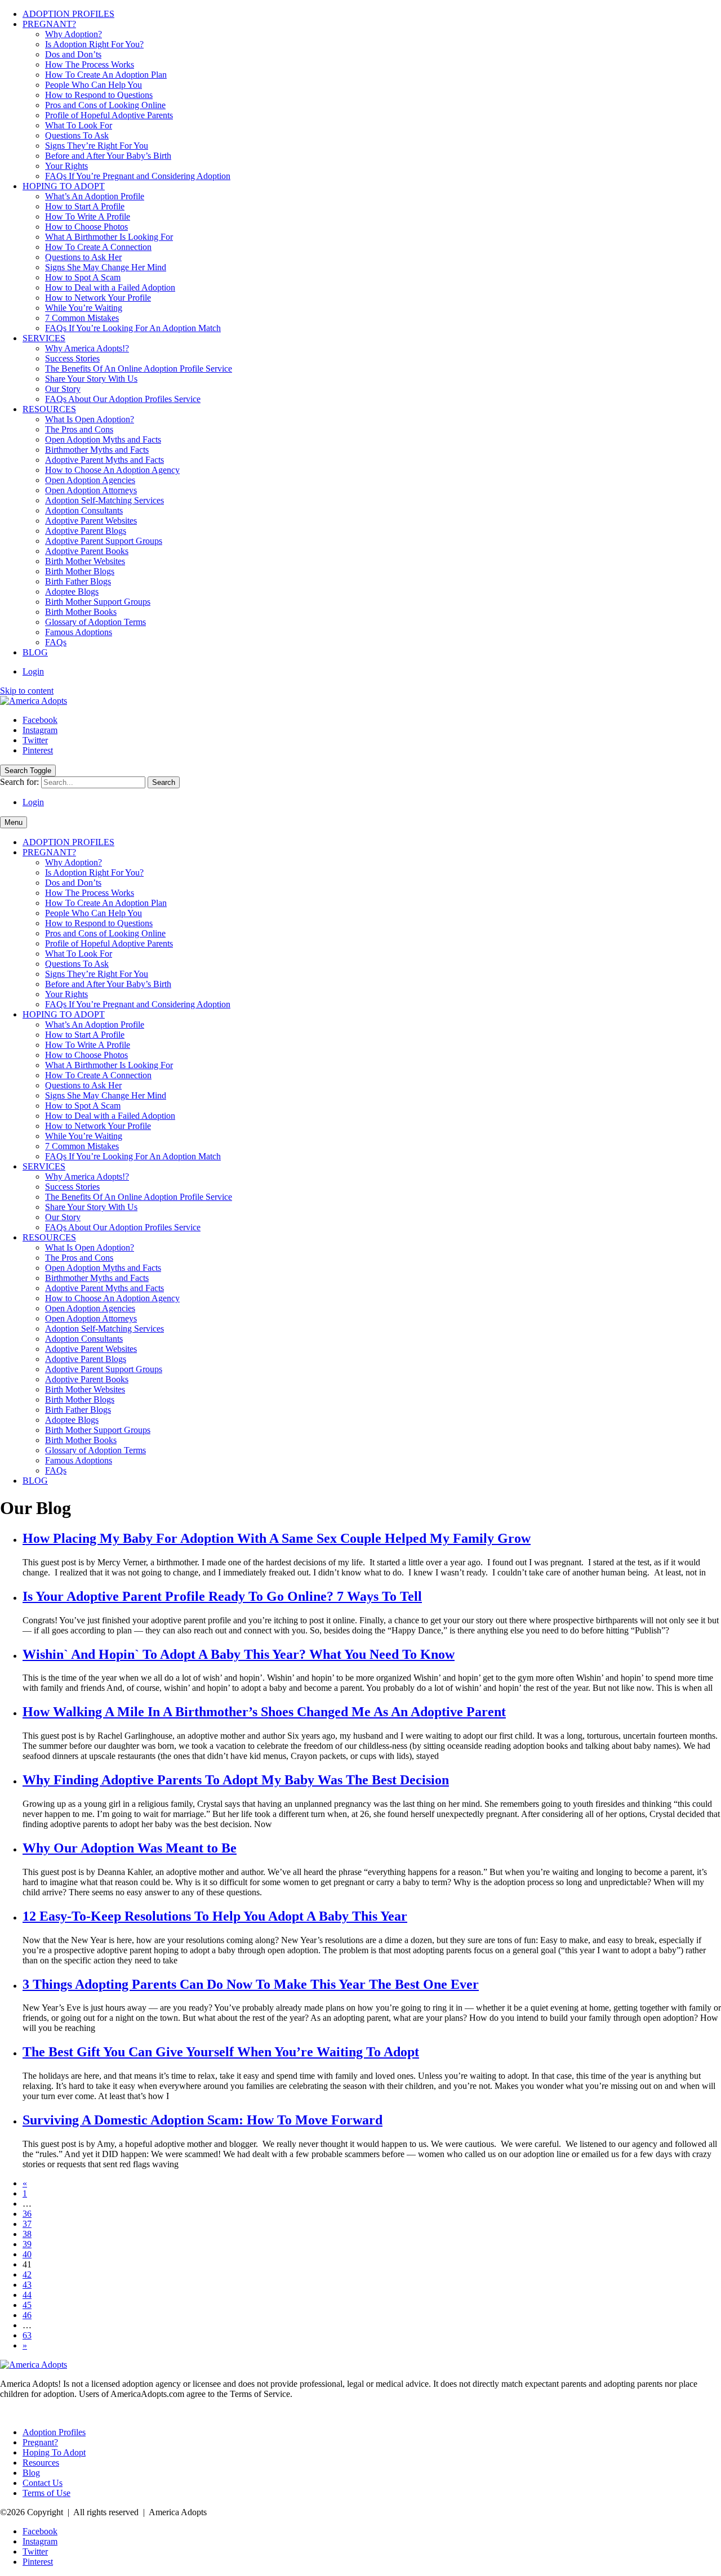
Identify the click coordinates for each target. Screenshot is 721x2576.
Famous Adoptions (79, 632)
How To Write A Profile (88, 216)
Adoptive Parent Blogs (86, 531)
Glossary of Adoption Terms (95, 622)
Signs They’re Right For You (97, 146)
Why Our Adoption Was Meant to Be (130, 1848)
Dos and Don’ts (73, 54)
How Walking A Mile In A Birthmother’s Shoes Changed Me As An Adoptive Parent (264, 1712)
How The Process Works (90, 64)
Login (33, 671)
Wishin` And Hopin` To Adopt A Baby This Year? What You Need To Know (239, 1654)
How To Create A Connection (98, 247)
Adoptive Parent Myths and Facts (104, 460)
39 (27, 2244)
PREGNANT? (49, 24)
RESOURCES (49, 409)
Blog (31, 2473)
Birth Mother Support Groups (98, 602)
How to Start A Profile (85, 206)
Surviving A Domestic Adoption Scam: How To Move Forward (202, 2120)
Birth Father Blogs (78, 581)
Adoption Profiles (54, 2432)
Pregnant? (40, 2442)
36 (27, 2214)
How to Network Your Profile (98, 298)
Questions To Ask (77, 135)
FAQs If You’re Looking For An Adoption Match (133, 328)
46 (27, 2315)
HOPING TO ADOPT (64, 186)
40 (27, 2254)
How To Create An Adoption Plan (106, 75)
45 (27, 2305)
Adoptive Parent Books (87, 551)
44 (27, 2295)
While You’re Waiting (84, 308)
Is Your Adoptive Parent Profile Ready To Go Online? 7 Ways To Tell (222, 1596)
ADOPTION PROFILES (68, 14)
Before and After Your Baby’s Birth (108, 156)
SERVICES (44, 338)
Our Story (63, 389)
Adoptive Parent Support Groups (104, 541)
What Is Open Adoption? (90, 419)
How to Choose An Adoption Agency (112, 470)
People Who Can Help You (94, 85)
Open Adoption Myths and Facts (103, 439)
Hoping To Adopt (54, 2452)
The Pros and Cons (79, 429)
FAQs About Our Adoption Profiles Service (123, 399)
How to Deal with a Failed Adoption (110, 287)
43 (27, 2285)
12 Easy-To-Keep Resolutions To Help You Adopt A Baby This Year (215, 1916)
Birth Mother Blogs (80, 571)
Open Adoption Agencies (90, 480)
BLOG (35, 652)
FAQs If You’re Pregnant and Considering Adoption (138, 176)
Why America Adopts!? (87, 348)
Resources (41, 2463)
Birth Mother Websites (85, 561)
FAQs (56, 642)
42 (27, 2274)
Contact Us (43, 2483)
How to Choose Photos (86, 227)
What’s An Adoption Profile (95, 196)
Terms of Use (46, 2493)
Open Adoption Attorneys (91, 490)
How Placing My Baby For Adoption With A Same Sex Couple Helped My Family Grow (277, 1538)
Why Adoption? (74, 34)
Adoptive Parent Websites (91, 521)
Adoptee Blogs (72, 591)
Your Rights (66, 166)
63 (27, 2335)
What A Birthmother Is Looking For (109, 237)
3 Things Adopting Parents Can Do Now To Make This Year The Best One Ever (251, 1984)
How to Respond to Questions (99, 95)
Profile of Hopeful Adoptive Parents (109, 115)
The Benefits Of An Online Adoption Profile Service (139, 369)
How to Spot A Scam (83, 277)
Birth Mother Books (81, 612)
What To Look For (79, 125)
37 (27, 2224)
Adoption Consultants (84, 510)
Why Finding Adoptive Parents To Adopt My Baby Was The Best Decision (236, 1780)
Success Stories (72, 358)
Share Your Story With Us (91, 379)
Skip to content (27, 691)
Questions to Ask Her (83, 257)
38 (27, 2234)
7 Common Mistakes (82, 318)
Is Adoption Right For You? (94, 44)
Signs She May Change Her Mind (106, 267)
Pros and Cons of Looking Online (105, 105)
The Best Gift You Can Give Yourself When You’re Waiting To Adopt (221, 2052)
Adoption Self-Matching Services (104, 500)
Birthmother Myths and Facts (97, 450)
